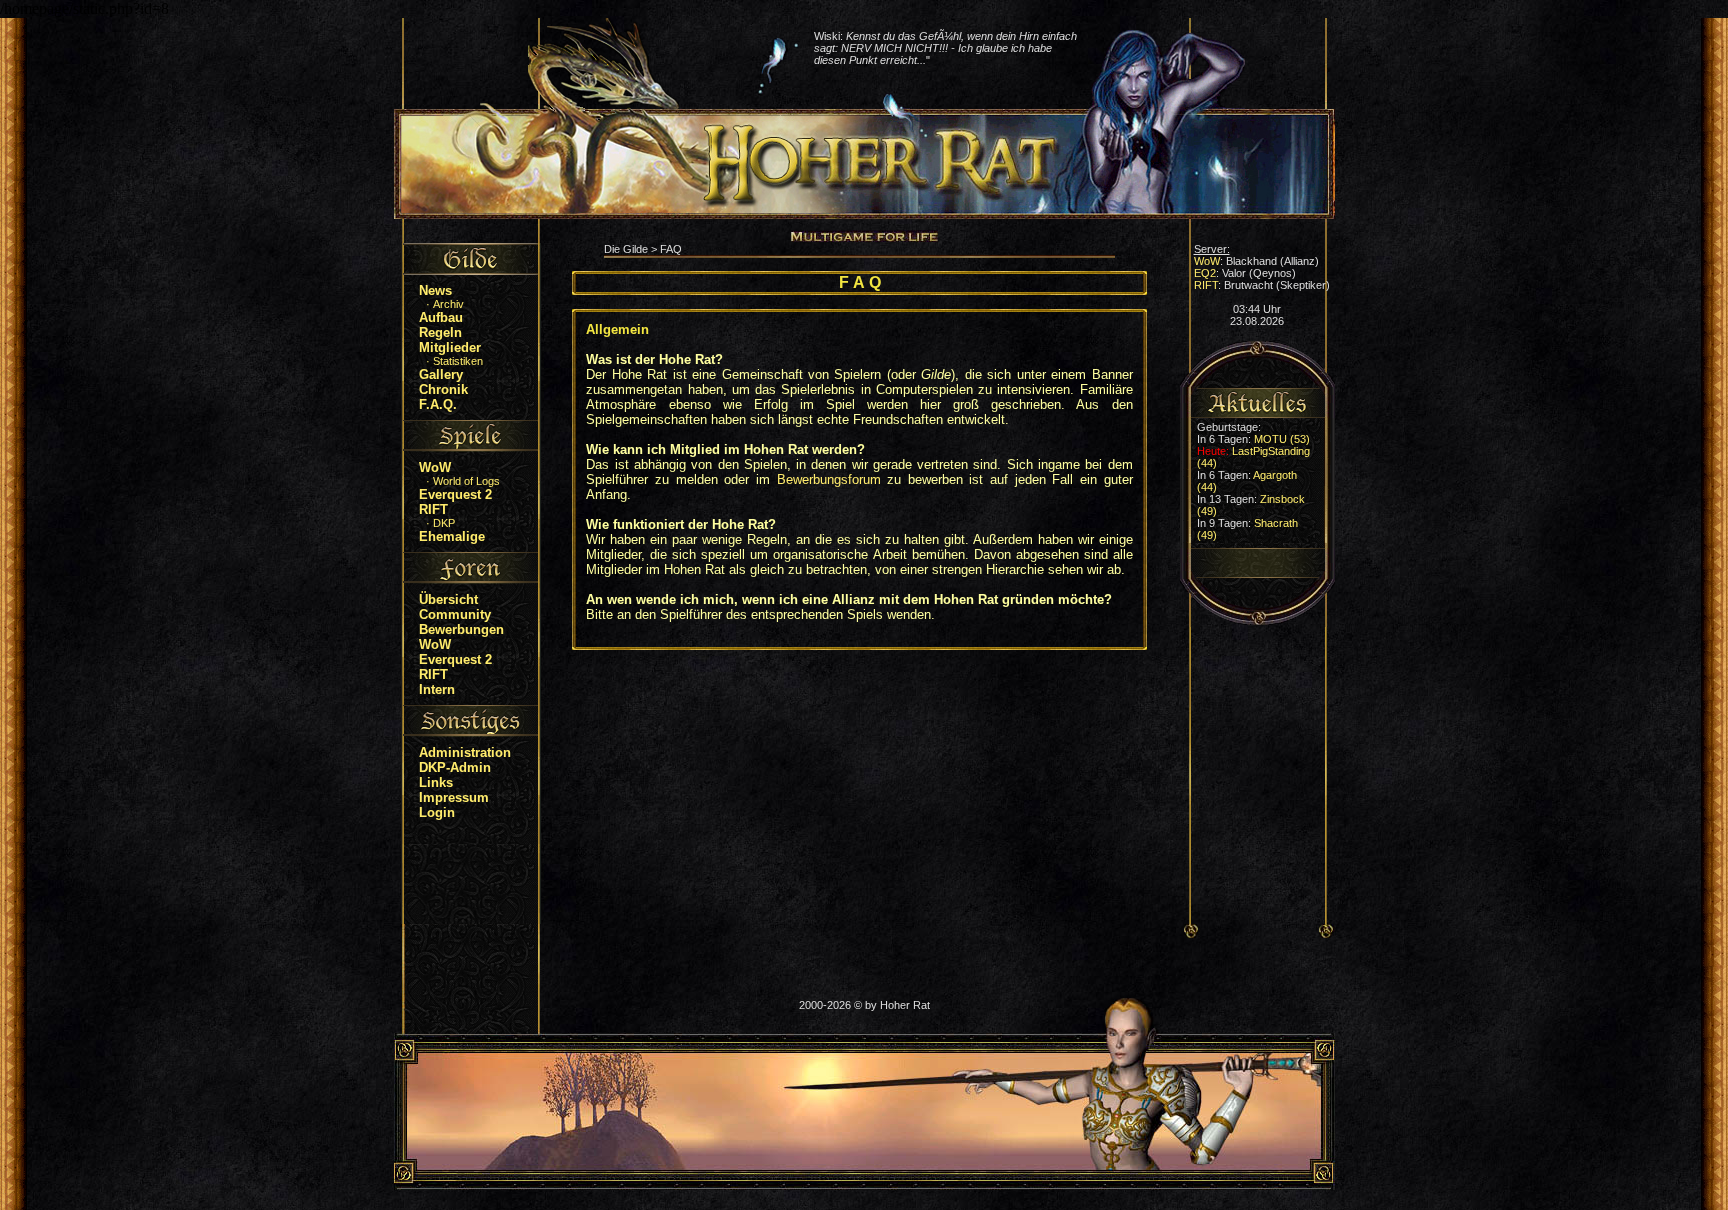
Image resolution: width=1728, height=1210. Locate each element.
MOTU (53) (1282, 439)
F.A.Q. (438, 404)
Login (437, 812)
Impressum (454, 797)
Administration (465, 752)
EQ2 (1205, 273)
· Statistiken (447, 361)
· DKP (433, 523)
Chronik (443, 389)
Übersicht (448, 599)
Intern (437, 689)
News (435, 290)
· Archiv (437, 304)
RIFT (433, 509)
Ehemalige (452, 536)
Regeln (440, 332)
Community (455, 614)
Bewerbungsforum (829, 479)
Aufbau (441, 317)
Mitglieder (450, 347)
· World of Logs (455, 481)
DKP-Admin (455, 767)
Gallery (441, 374)
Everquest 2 (455, 494)
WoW (435, 467)
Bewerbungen (461, 629)
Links (436, 782)
